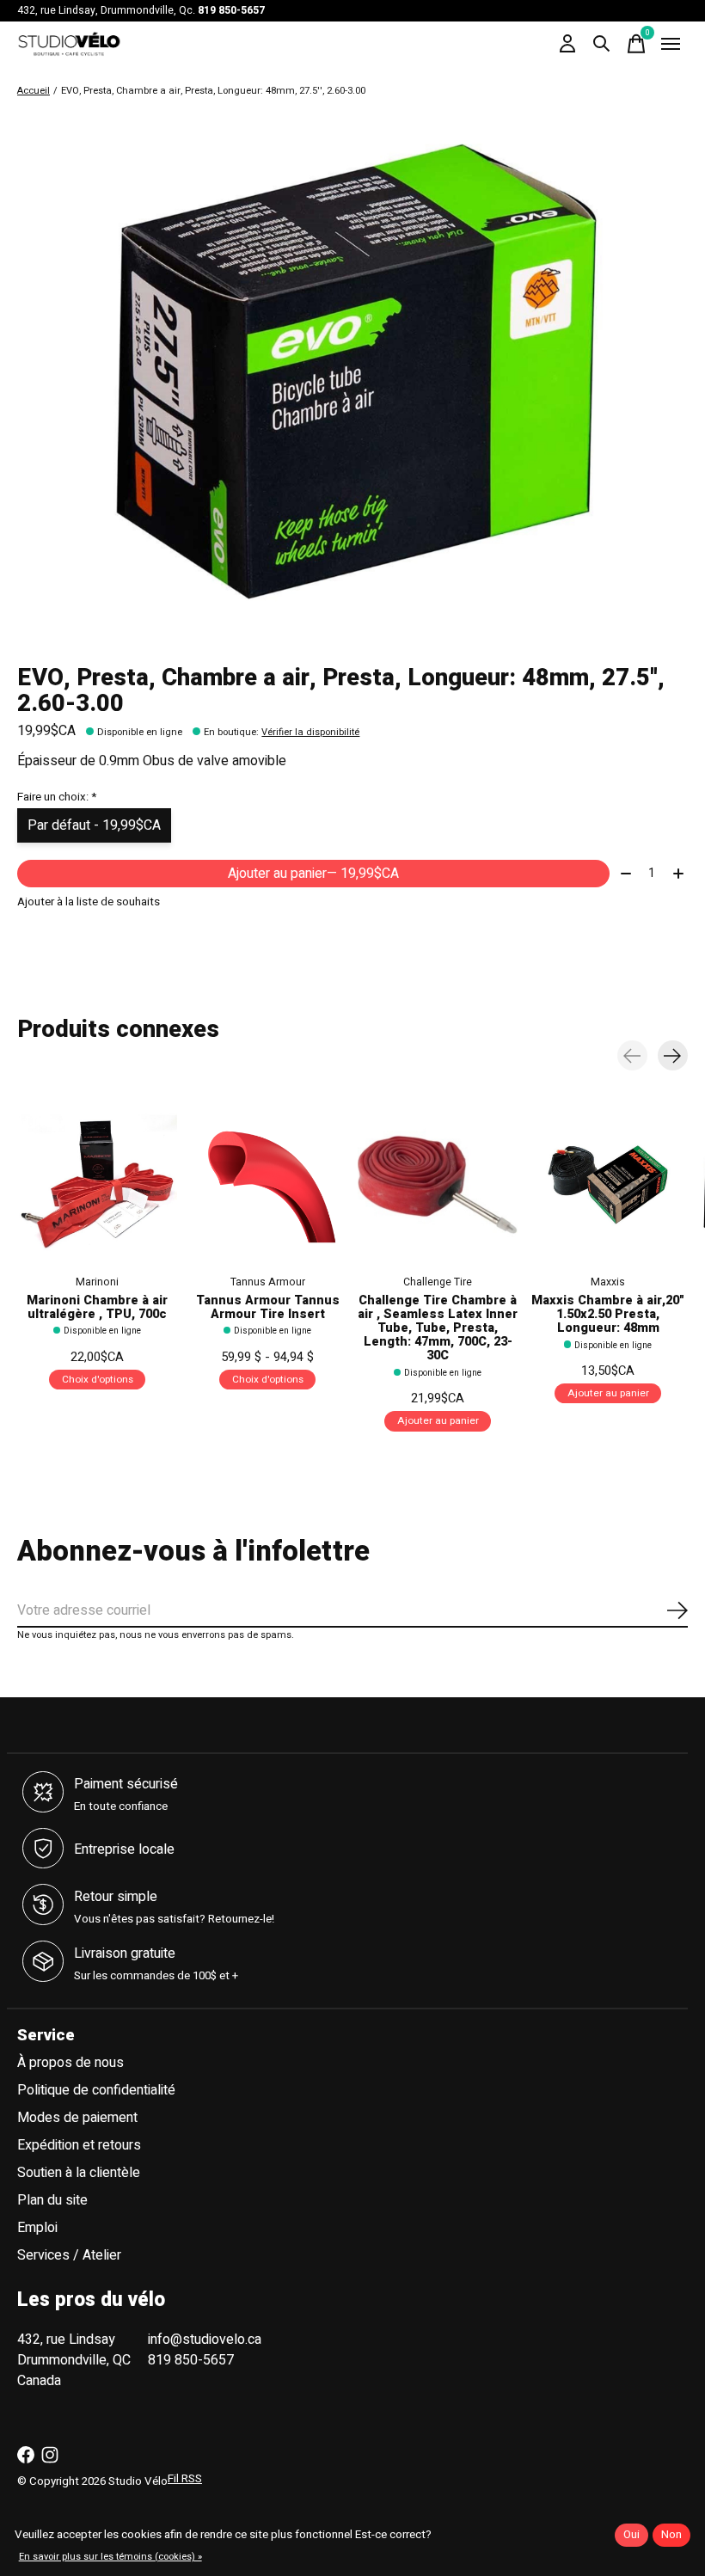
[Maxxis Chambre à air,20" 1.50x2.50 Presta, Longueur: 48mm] (608, 1185)
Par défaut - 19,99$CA (94, 825)
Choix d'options (98, 1380)
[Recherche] (602, 44)
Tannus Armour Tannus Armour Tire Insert (268, 1307)
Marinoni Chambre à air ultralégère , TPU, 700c (97, 1307)
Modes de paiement (77, 2118)
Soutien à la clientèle (79, 2173)
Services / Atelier (69, 2255)
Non (671, 2535)
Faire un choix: (57, 797)
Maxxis (608, 1282)
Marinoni (97, 1282)
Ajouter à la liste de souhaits (89, 902)
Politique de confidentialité (96, 2090)
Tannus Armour (268, 1282)
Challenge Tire (438, 1282)
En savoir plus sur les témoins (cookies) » (110, 2557)
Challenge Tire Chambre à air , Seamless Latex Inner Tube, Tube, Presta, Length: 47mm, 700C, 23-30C (438, 1328)
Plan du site (52, 2200)
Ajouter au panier (313, 874)
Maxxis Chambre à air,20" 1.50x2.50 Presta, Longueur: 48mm (608, 1314)
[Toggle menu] (671, 44)
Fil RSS (185, 2479)
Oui (631, 2535)
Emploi (37, 2228)
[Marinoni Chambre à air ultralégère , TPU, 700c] (97, 1185)
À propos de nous (70, 2063)
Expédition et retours (79, 2145)
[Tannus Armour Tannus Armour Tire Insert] (267, 1185)
